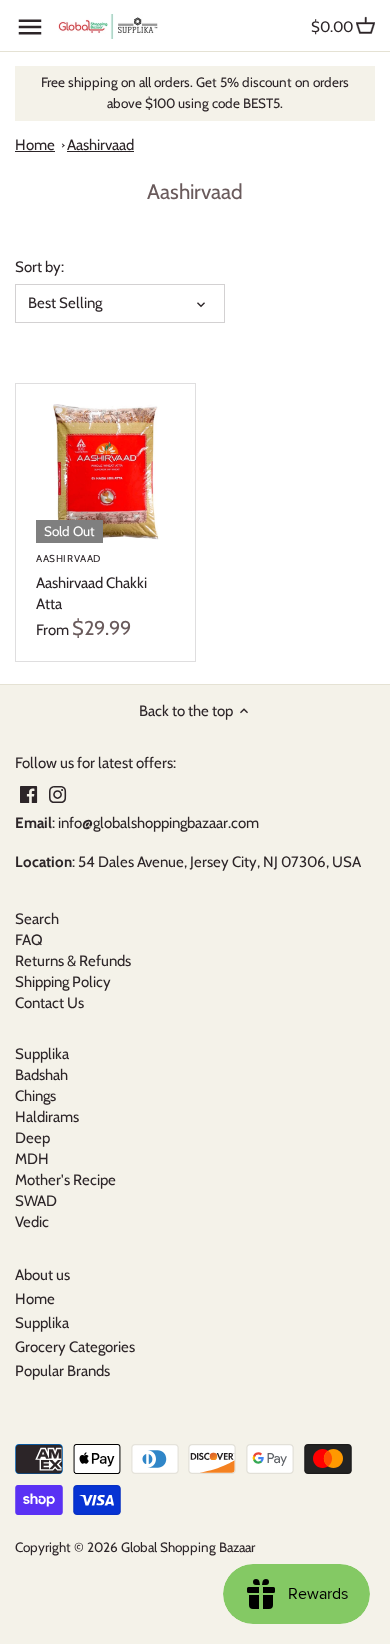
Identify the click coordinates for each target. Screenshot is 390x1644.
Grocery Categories (75, 1347)
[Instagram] (57, 793)
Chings (35, 1096)
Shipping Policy (63, 982)
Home (35, 145)
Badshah (41, 1075)
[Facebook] (28, 793)
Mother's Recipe (65, 1180)
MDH (32, 1159)
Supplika (42, 1054)
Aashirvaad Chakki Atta (91, 582)
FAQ (29, 940)
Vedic (32, 1222)
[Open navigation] (30, 27)
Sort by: (39, 267)
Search (37, 919)
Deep (32, 1138)
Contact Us (49, 1003)
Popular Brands (62, 1371)
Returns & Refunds (73, 961)
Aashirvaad (100, 145)
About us (42, 1275)
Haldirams (47, 1117)
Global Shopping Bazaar (188, 1547)
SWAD (36, 1201)
